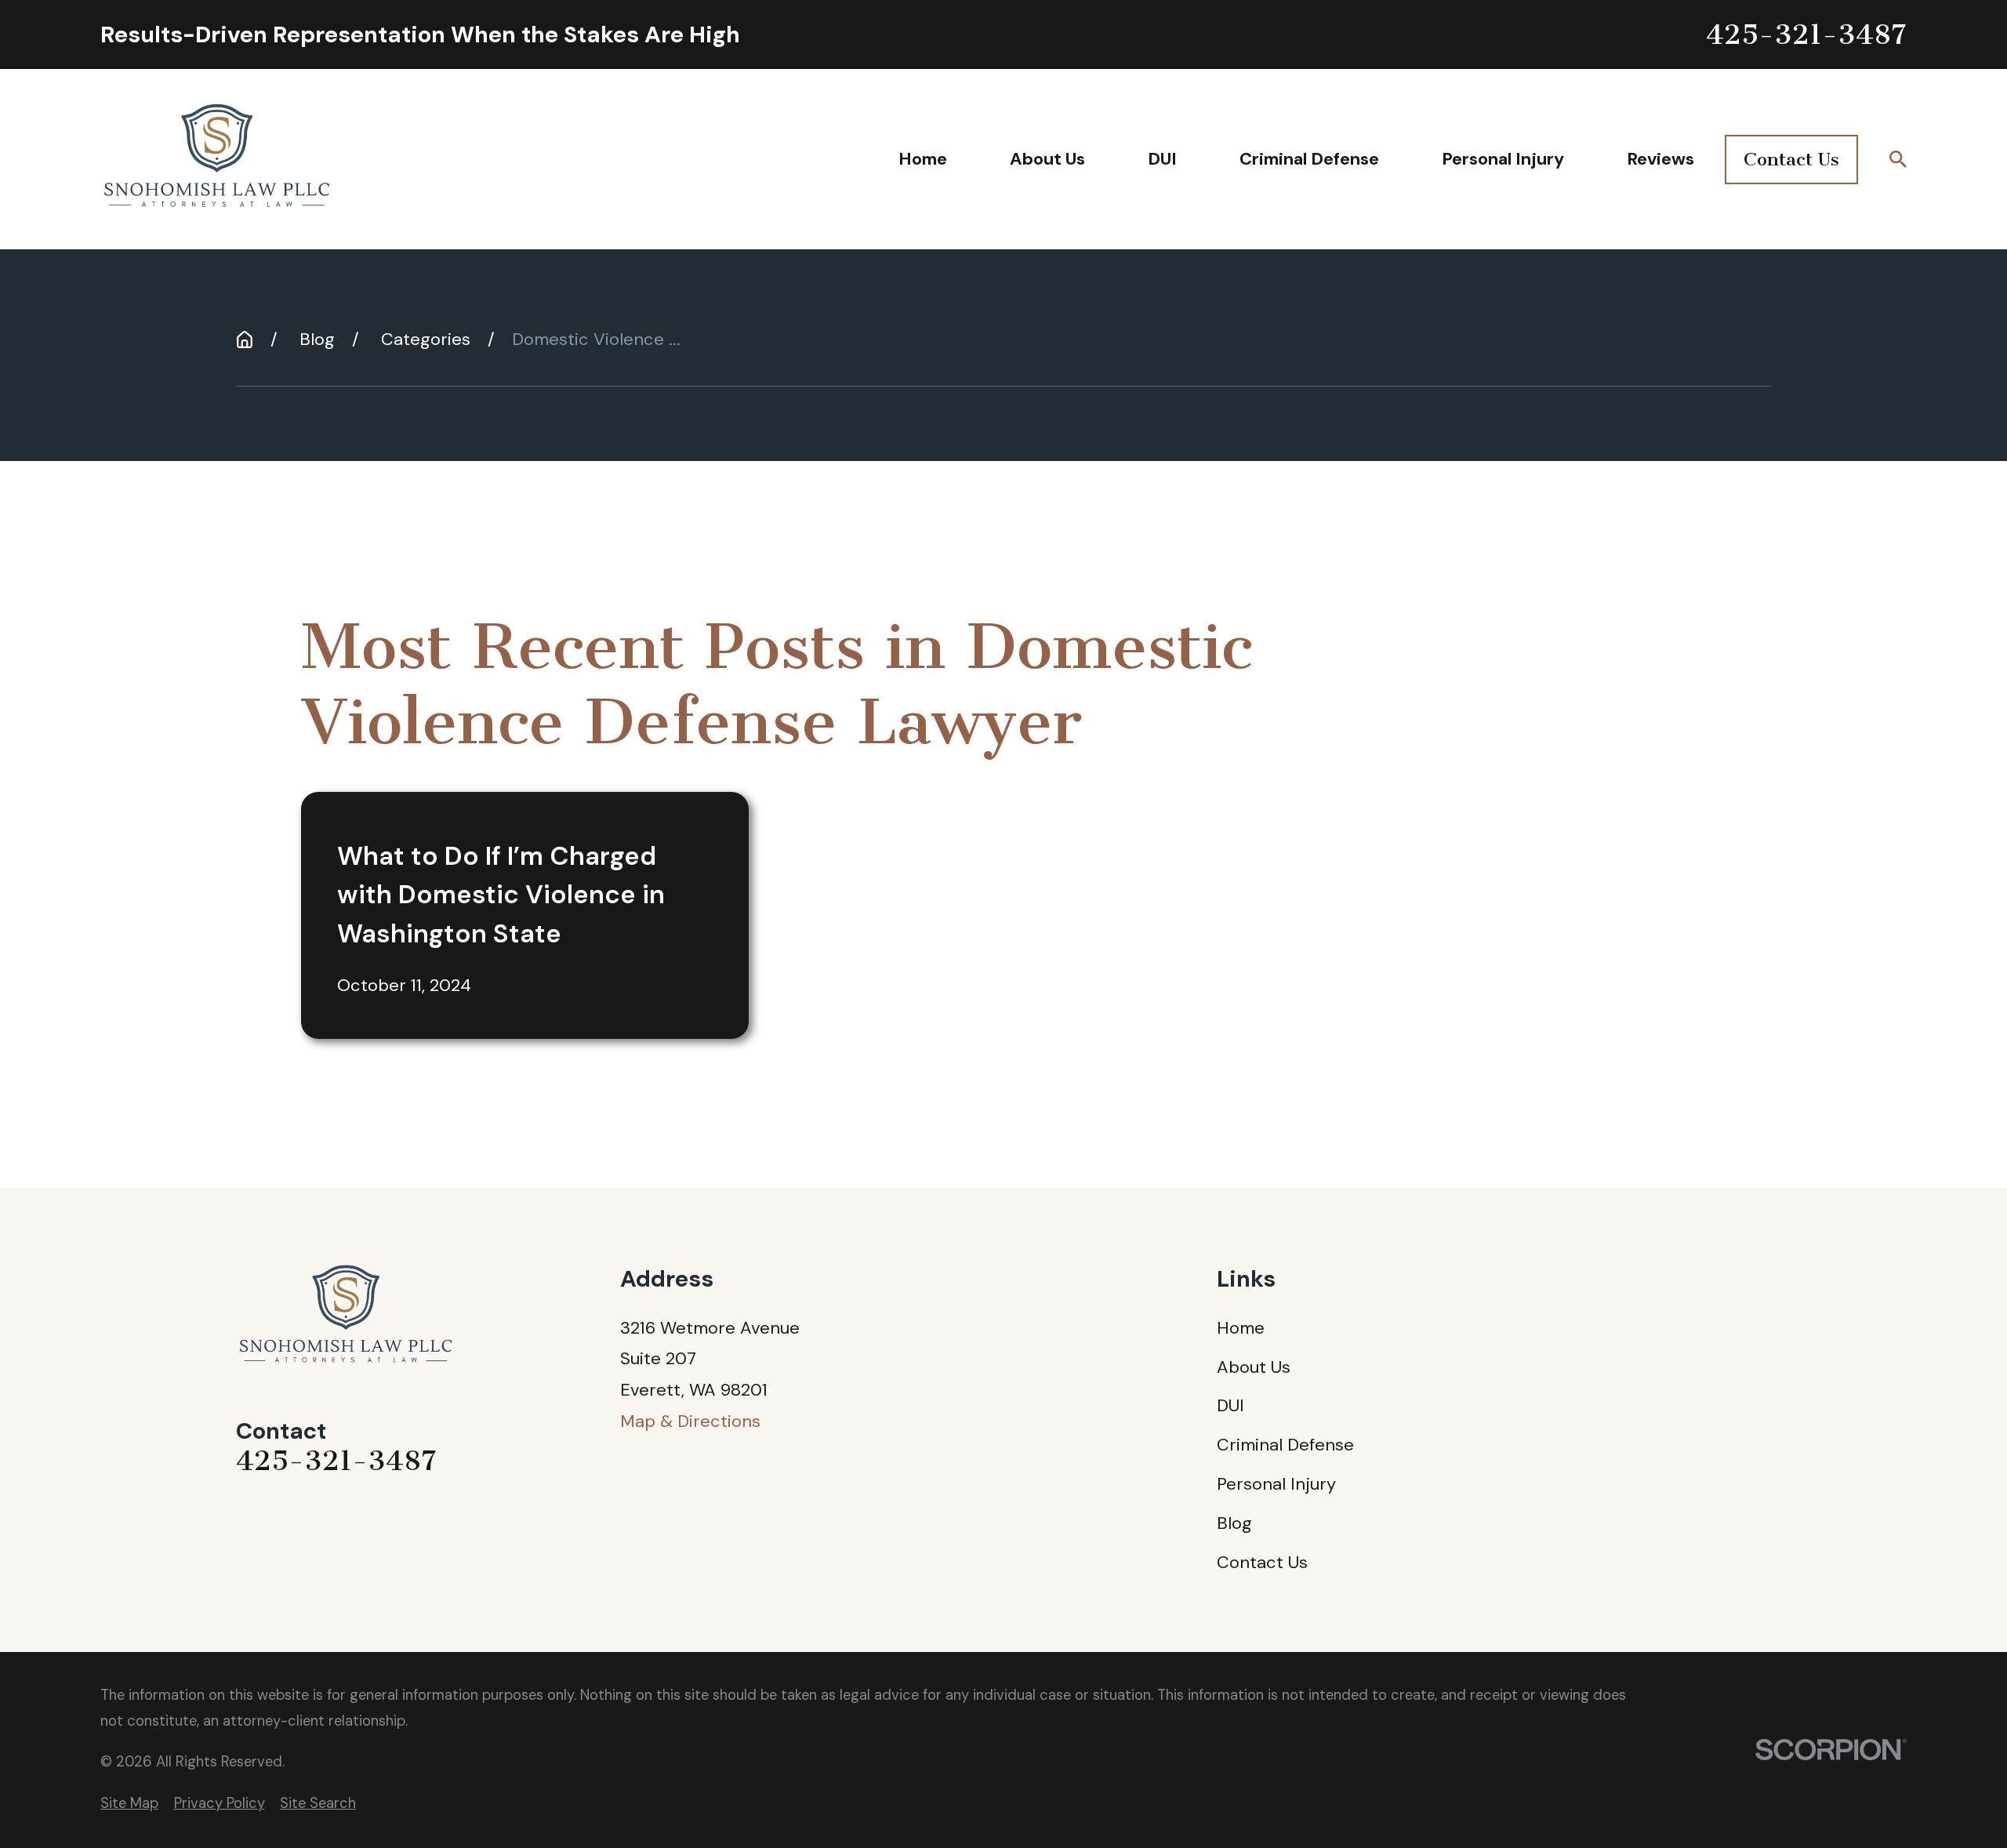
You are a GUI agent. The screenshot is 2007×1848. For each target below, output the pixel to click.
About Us (1254, 1367)
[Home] (218, 160)
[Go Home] (245, 339)
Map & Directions (690, 1421)
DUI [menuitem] (1162, 159)
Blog (1234, 1523)
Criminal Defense (1285, 1445)
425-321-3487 (1806, 35)
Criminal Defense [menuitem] (1309, 159)
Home (1241, 1328)
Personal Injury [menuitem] (1503, 159)
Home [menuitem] (923, 159)
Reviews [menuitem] (1660, 159)
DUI (1230, 1405)
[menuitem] (129, 1804)
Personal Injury (1276, 1484)
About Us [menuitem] (1047, 159)
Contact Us (1791, 159)
